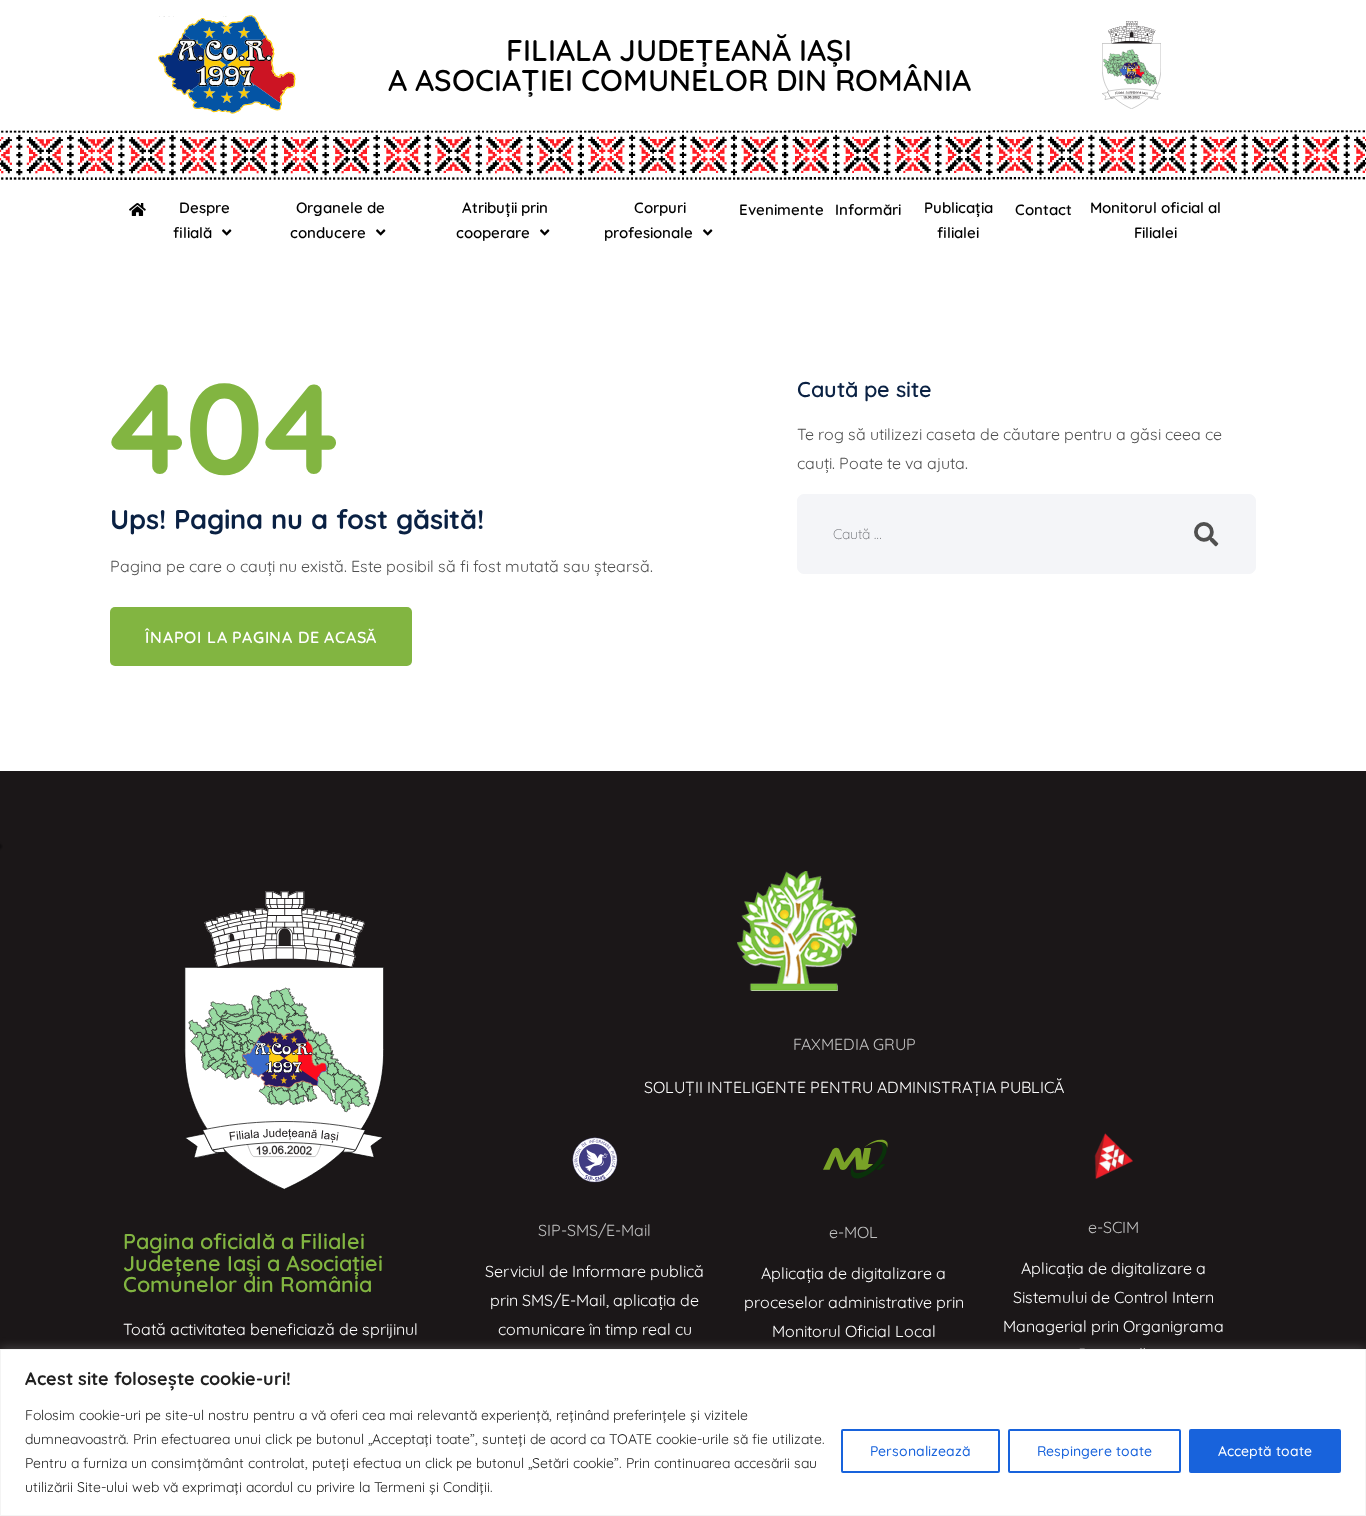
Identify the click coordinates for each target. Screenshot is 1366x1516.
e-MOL (853, 1232)
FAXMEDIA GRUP (854, 1044)
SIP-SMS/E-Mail (594, 1230)
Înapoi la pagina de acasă (261, 637)
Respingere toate (1094, 1451)
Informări (868, 209)
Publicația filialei (958, 220)
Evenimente (781, 209)
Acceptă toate (1265, 1451)
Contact (1043, 209)
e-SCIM (1113, 1227)
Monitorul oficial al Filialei (1155, 220)
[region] (683, 1432)
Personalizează (920, 1451)
